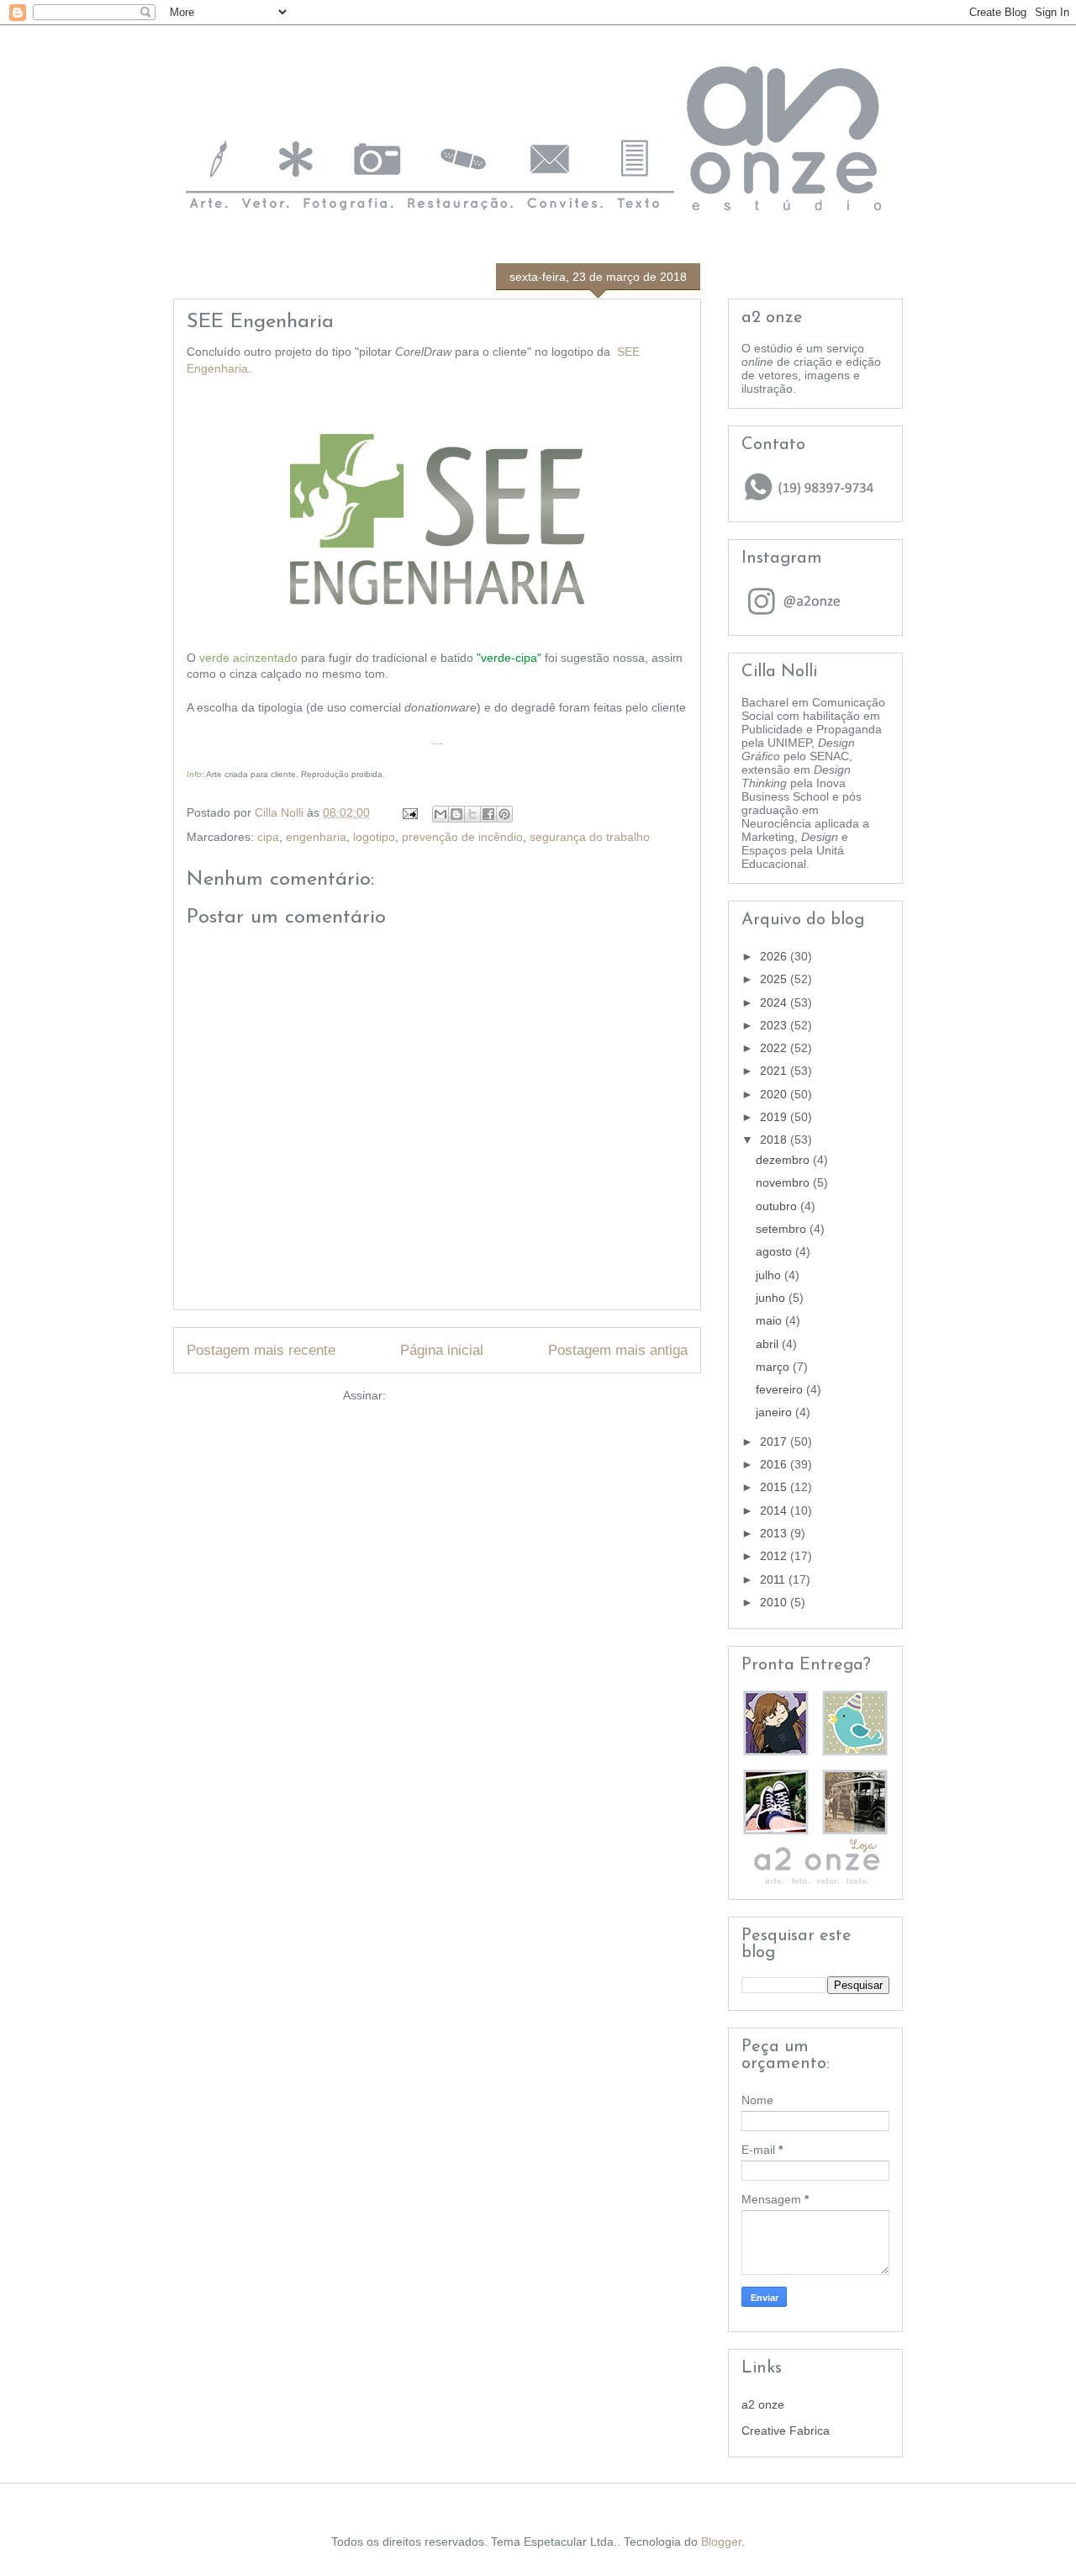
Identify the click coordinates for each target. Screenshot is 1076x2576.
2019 (775, 1117)
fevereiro (781, 1389)
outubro (778, 1206)
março (774, 1367)
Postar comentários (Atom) (461, 1395)
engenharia (316, 837)
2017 (775, 1441)
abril (769, 1344)
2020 (775, 1094)
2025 (775, 979)
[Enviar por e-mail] (440, 814)
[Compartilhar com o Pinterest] (504, 814)
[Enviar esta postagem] (409, 812)
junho (772, 1298)
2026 (775, 956)
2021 (775, 1071)
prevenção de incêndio (462, 837)
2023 (775, 1025)
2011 (774, 1579)
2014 (775, 1510)
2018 (775, 1140)
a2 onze (763, 2404)
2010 (775, 1602)
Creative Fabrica (786, 2431)
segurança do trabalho (590, 837)
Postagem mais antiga (618, 1350)
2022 (775, 1048)
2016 (775, 1464)
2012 (775, 1556)
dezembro (784, 1160)
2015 (775, 1487)
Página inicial (442, 1350)
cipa (268, 837)
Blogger (721, 2542)
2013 (775, 1533)
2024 (775, 1002)
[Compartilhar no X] (472, 814)
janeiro (775, 1412)
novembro (784, 1182)
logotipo (374, 837)
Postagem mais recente (261, 1350)
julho (770, 1275)
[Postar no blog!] (456, 814)
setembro (783, 1229)
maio (770, 1320)
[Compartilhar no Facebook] (488, 814)
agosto (775, 1251)
